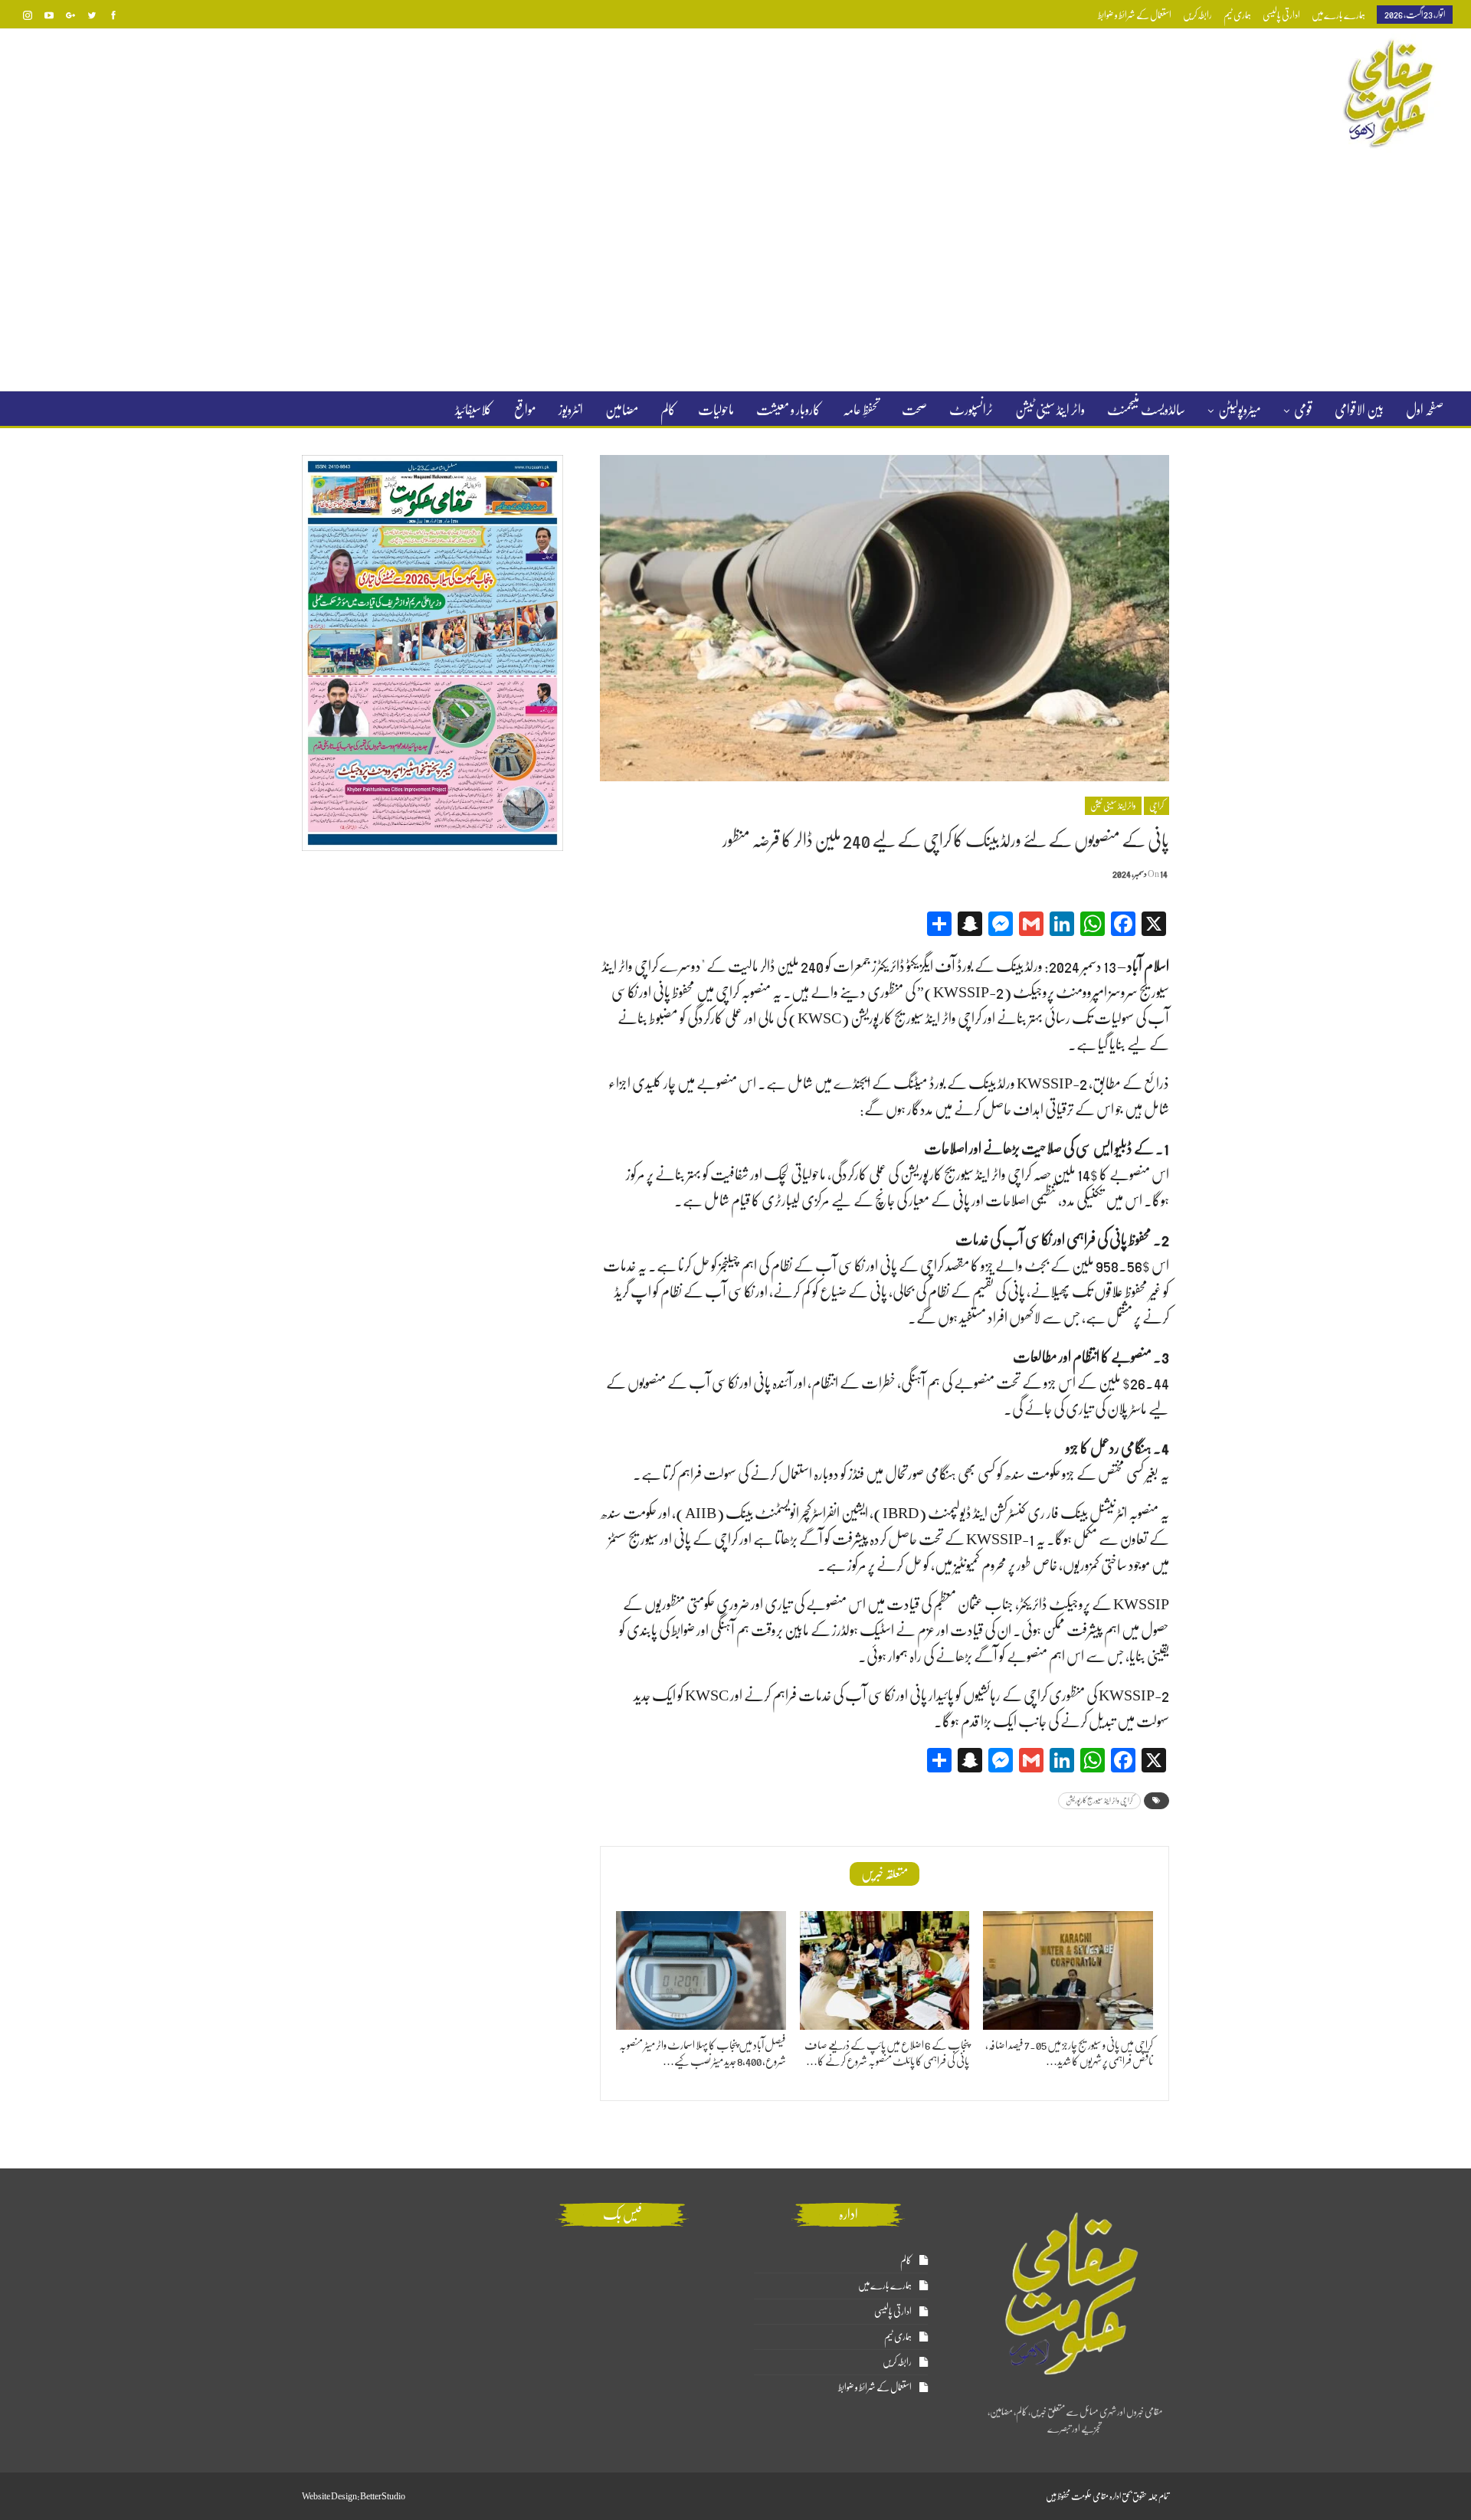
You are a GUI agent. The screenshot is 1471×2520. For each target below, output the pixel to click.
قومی (1303, 410)
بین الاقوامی (1359, 410)
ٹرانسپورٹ (971, 410)
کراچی (1156, 806)
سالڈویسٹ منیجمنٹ (1146, 410)
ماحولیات (716, 410)
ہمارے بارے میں (1338, 15)
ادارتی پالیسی (1281, 15)
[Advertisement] (735, 271)
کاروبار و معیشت (788, 410)
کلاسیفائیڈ (473, 410)
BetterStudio (383, 2496)
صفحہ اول (1425, 410)
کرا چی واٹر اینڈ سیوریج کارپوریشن (1099, 1800)
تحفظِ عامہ (861, 410)
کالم (668, 410)
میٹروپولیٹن (1240, 410)
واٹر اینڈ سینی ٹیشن (1050, 410)
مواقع (525, 410)
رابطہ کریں (1197, 15)
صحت (914, 410)
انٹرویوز (571, 410)
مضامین (622, 410)
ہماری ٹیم (1237, 15)
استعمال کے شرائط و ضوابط (1135, 15)
